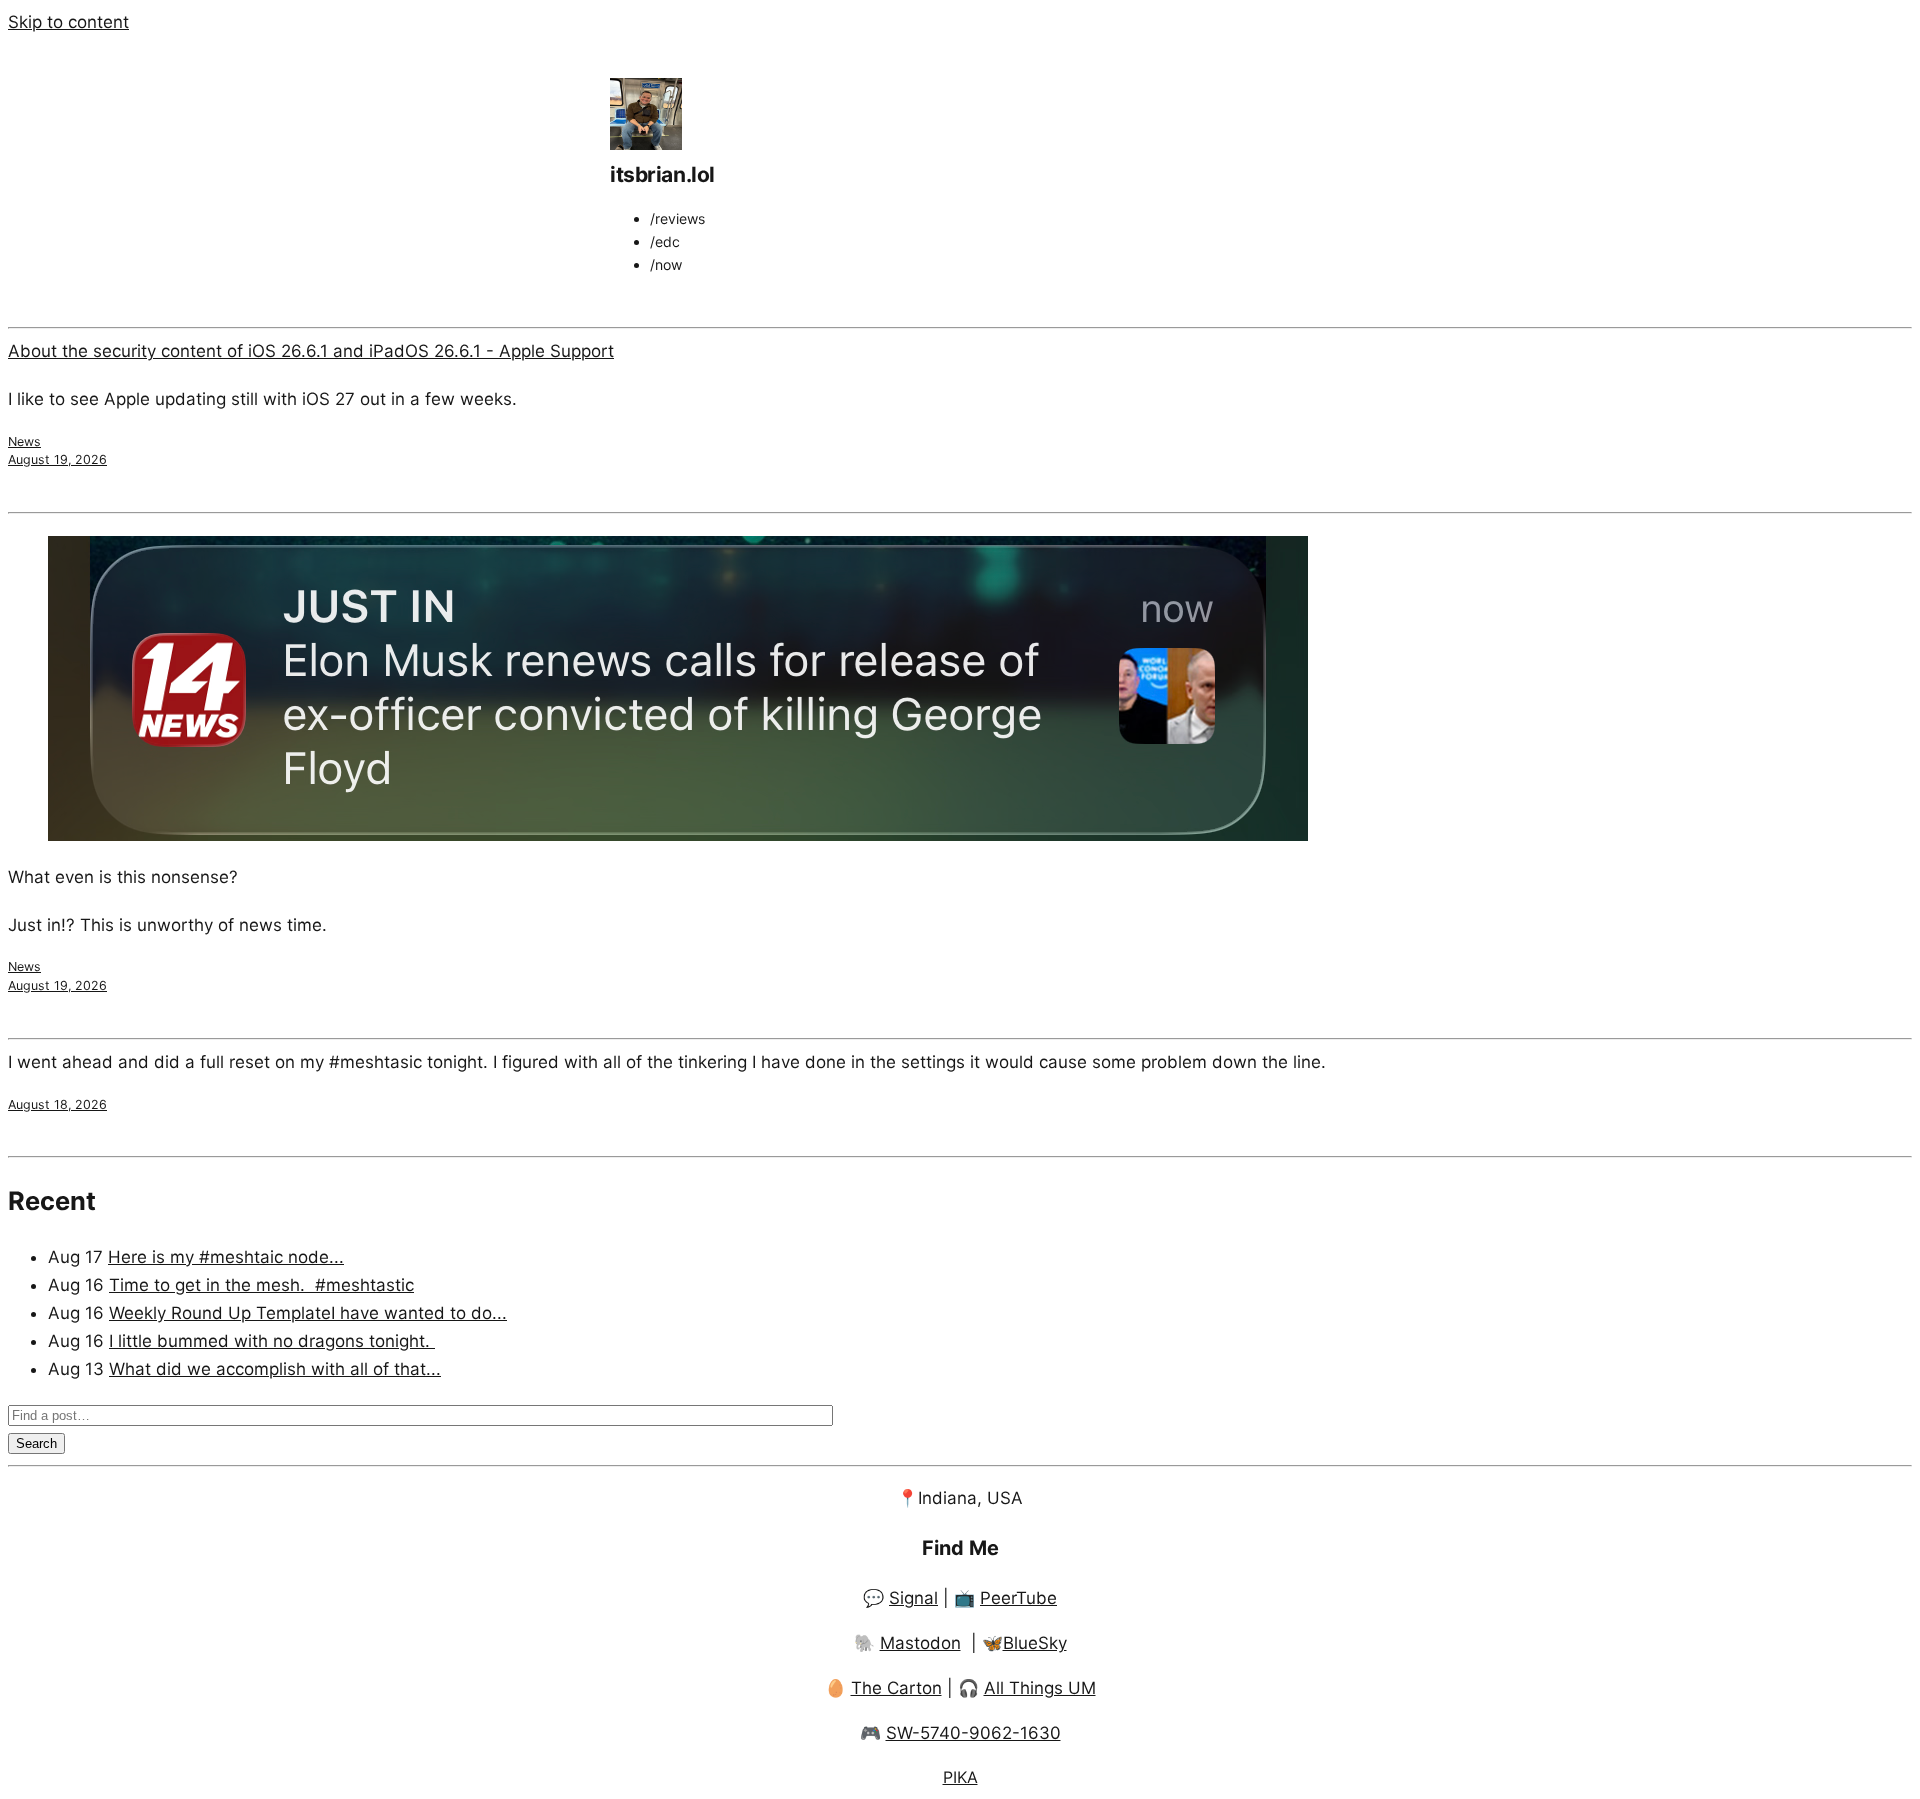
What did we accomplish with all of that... (275, 1369)
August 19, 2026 (57, 459)
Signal (913, 1598)
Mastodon (920, 1643)
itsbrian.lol (662, 174)
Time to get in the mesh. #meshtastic (261, 1285)
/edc (665, 241)
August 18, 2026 (57, 1104)
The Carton (896, 1688)
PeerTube (1018, 1598)
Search (36, 1443)
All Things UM (1040, 1688)
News (24, 441)
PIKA (960, 1777)
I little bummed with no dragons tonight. (272, 1341)
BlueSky (1035, 1643)
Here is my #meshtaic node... (226, 1257)
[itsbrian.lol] (646, 144)
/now (666, 264)
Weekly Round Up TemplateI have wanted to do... (308, 1313)
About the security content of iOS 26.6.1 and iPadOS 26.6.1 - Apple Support (311, 351)
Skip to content (68, 22)
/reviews (677, 218)
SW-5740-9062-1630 (973, 1733)
